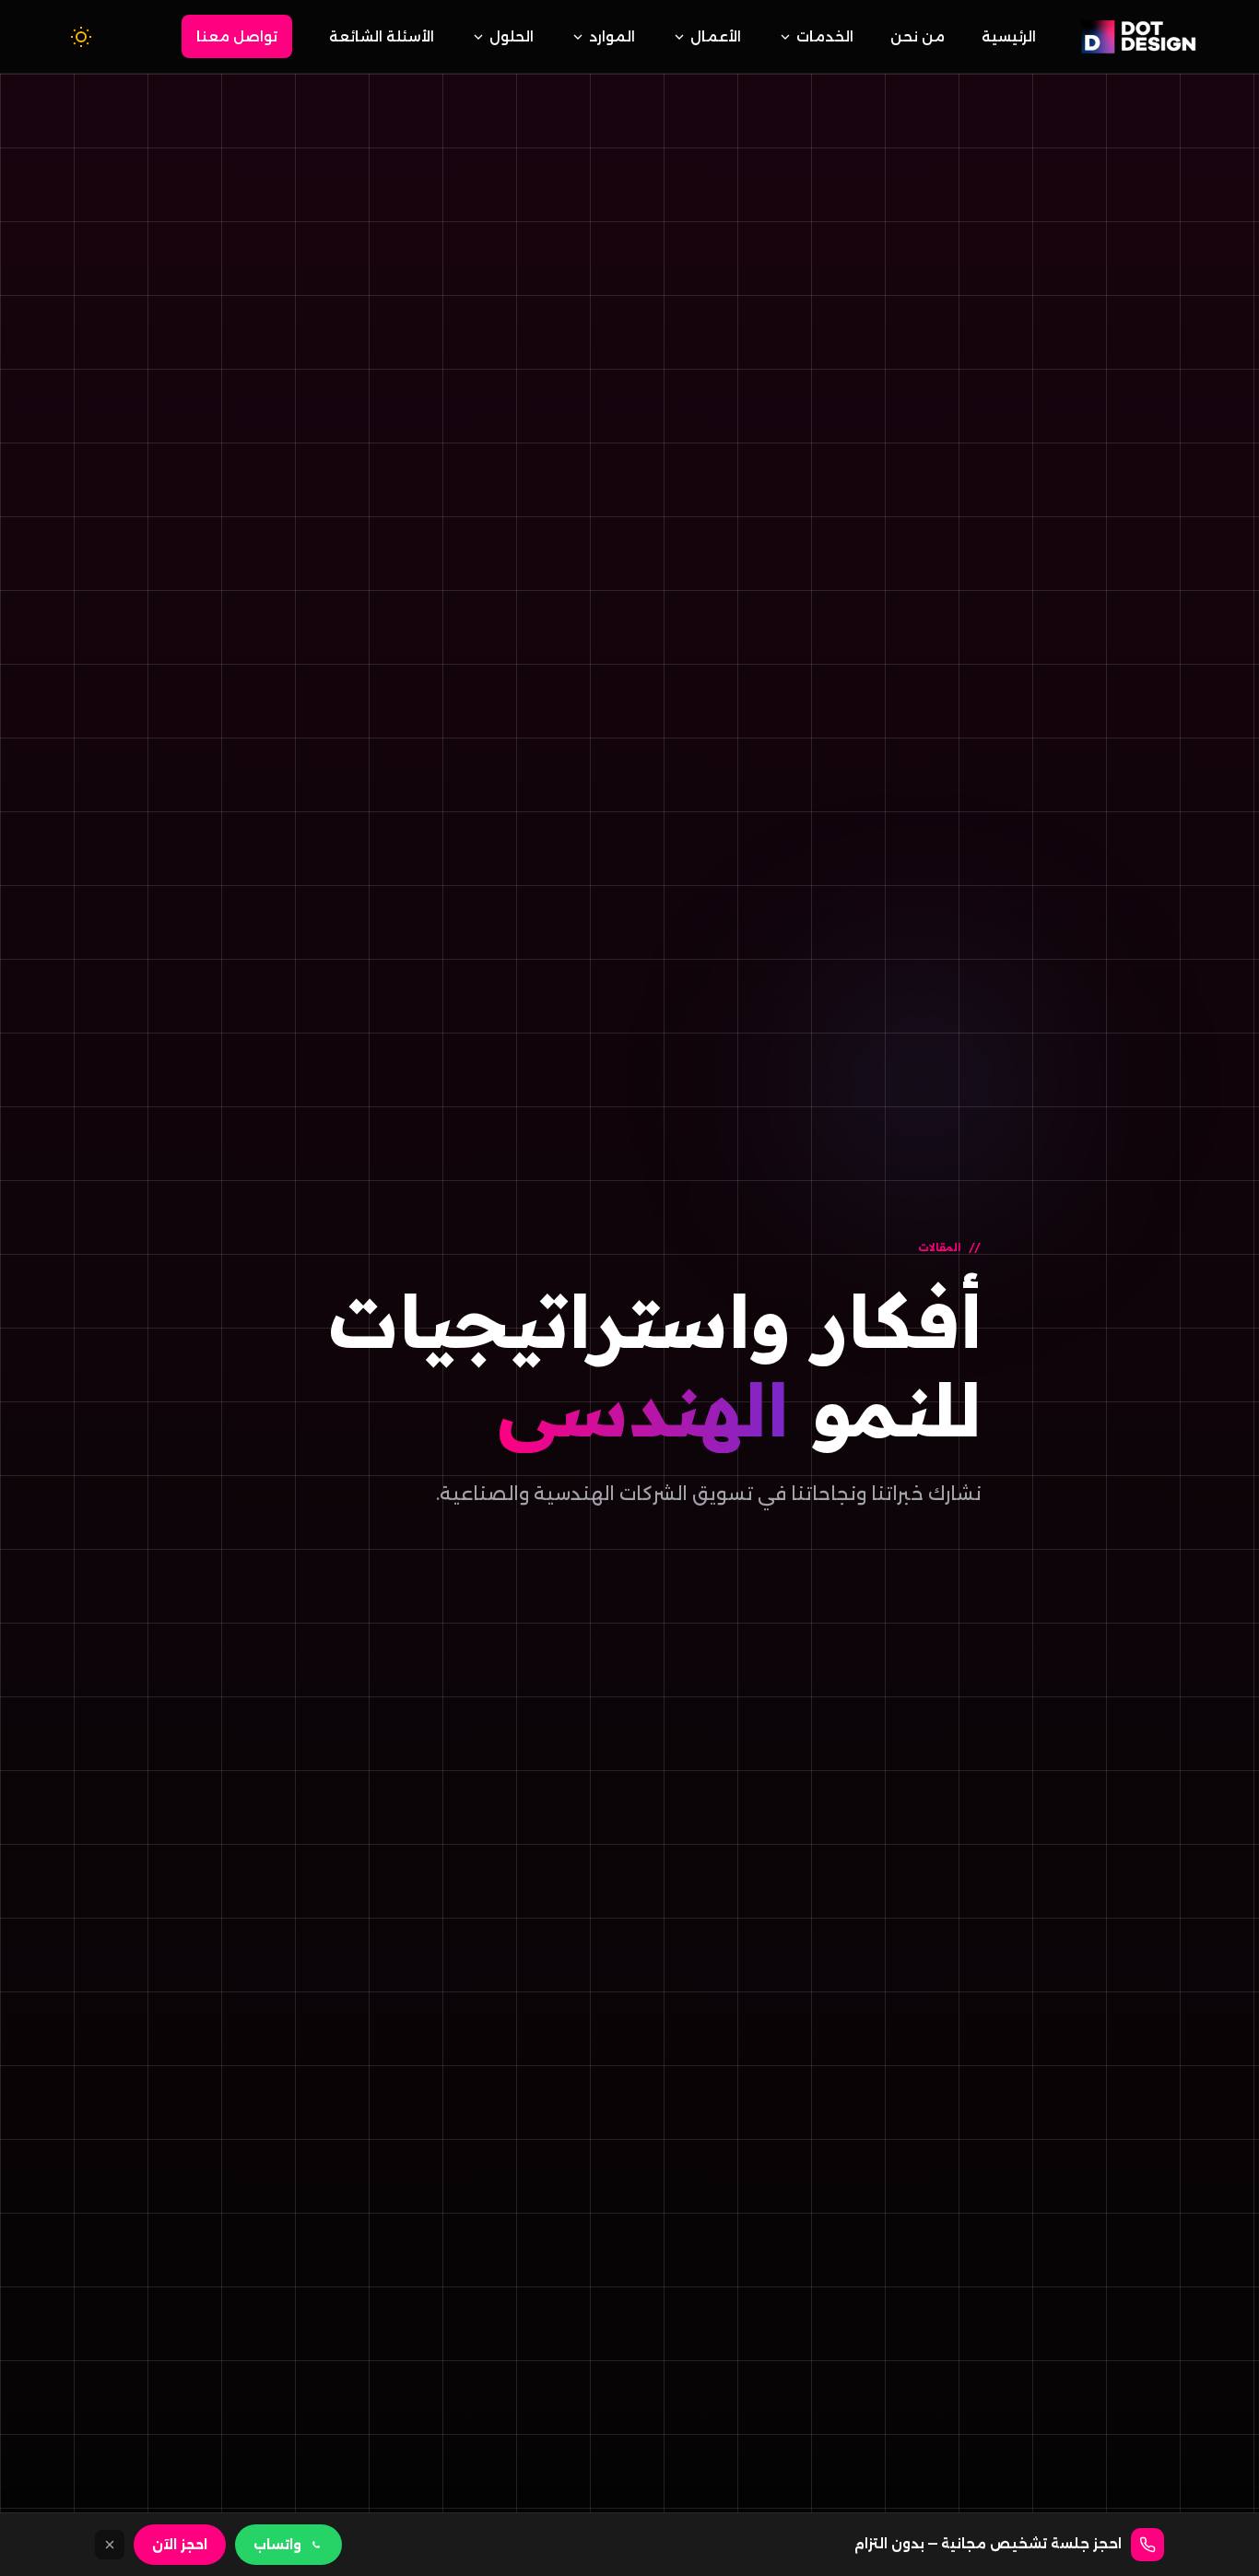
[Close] (110, 2545)
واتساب (277, 2545)
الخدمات (825, 36)
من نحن (918, 36)
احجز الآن (180, 2545)
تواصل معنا (237, 36)
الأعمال (716, 36)
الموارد (612, 36)
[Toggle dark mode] (81, 37)
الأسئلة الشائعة (382, 36)
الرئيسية (1009, 36)
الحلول (512, 36)
